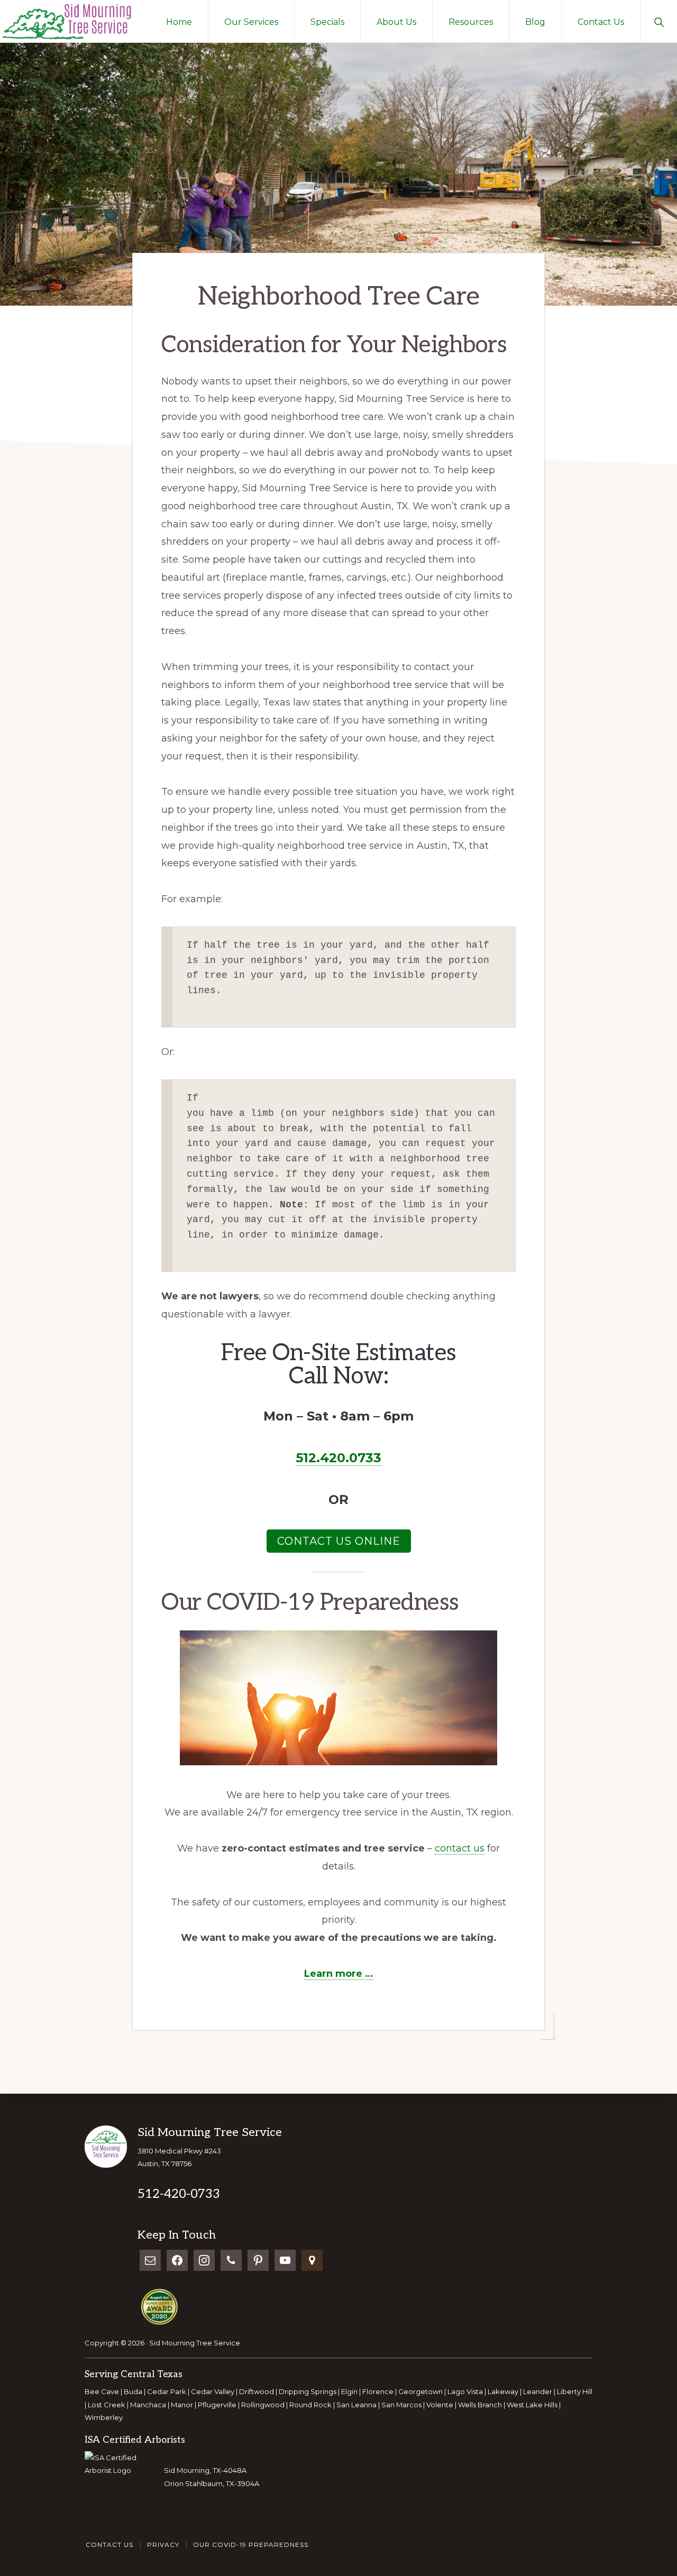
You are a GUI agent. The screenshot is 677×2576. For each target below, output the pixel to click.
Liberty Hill (575, 2391)
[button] (659, 21)
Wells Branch (480, 2405)
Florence (378, 2391)
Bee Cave (103, 2391)
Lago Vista (465, 2391)
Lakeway (503, 2391)
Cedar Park (167, 2391)
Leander (538, 2391)
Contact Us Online (339, 1541)
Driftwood (257, 2391)
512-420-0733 (179, 2194)
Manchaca (148, 2405)
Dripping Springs (308, 2391)
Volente (440, 2405)
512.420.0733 (338, 1458)
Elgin (349, 2391)
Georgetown (420, 2391)
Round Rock (310, 2405)
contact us (460, 1848)
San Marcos (401, 2405)
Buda (133, 2391)
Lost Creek (107, 2405)
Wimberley (104, 2417)
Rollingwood (263, 2405)
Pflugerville (217, 2405)
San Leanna (356, 2405)
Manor (182, 2405)
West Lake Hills (532, 2405)
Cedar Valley (213, 2391)
